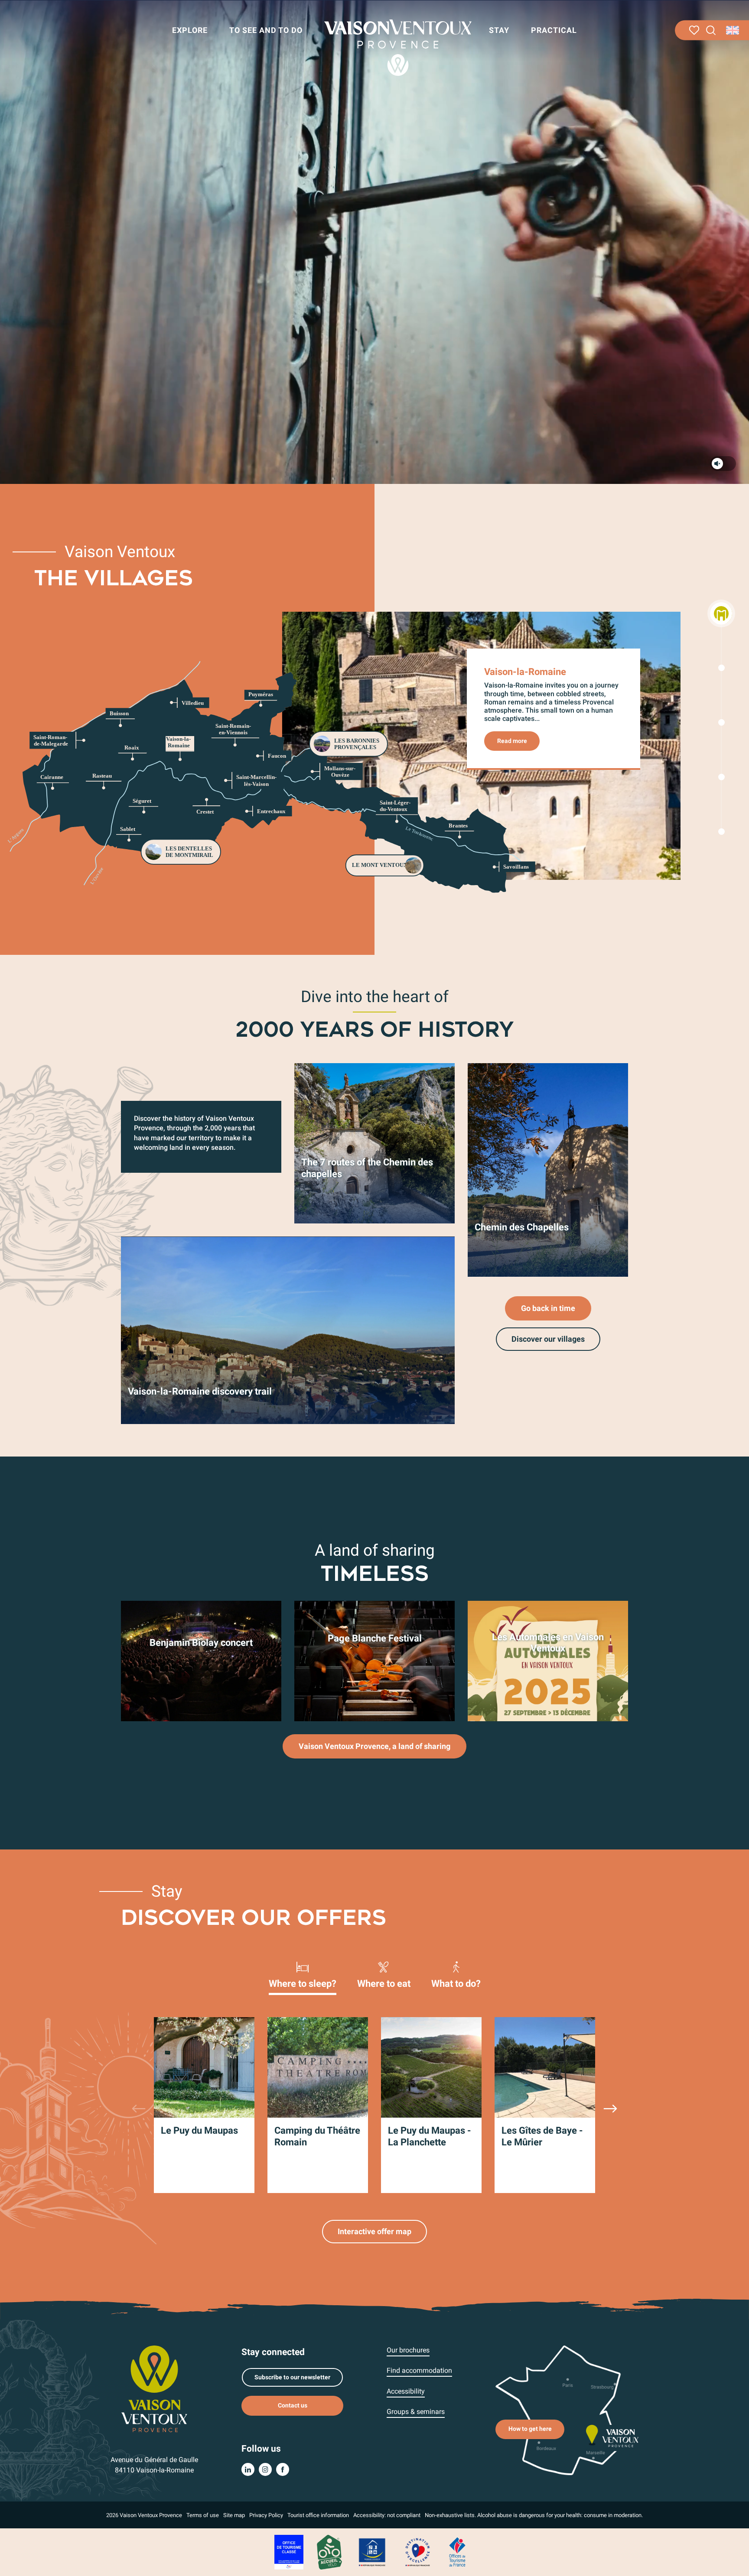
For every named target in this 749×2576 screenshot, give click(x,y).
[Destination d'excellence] (417, 2552)
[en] (733, 30)
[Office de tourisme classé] (289, 2552)
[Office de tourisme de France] (457, 2552)
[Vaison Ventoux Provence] (398, 48)
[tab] (303, 1974)
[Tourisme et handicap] (372, 2552)
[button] (711, 31)
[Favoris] (694, 30)
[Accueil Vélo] (329, 2552)
